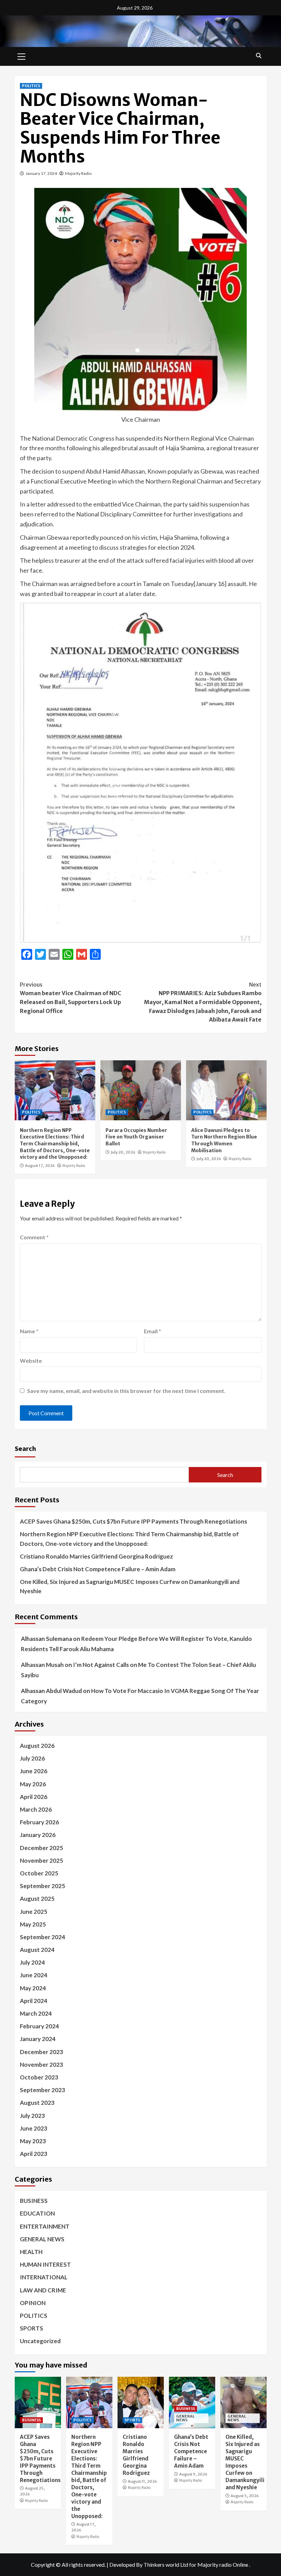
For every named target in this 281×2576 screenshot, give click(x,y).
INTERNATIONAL (44, 2277)
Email (152, 1331)
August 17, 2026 (40, 1166)
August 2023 (37, 2103)
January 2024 (38, 2039)
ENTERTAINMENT (45, 2226)
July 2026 (32, 1758)
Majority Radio (78, 173)
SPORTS (32, 2328)
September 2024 (42, 1937)
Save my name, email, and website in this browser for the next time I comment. (126, 1391)
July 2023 (32, 2116)
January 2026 (38, 1835)
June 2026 (34, 1771)
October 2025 (39, 1873)
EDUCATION (37, 2213)
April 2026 (34, 1797)
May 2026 (33, 1784)
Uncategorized (40, 2341)
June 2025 (34, 1912)
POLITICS (31, 86)
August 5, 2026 (245, 2496)
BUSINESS (34, 2201)
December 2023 (41, 2052)
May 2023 (33, 2141)
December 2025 (41, 1848)
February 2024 (39, 2026)
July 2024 (32, 1962)
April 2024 (34, 2001)
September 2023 (42, 2090)
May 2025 (33, 1924)
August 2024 (37, 1950)
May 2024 (33, 1988)
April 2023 (34, 2154)
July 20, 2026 (123, 1152)
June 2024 (34, 1975)
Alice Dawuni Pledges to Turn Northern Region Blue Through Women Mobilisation (224, 1140)
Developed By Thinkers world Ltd (149, 2565)
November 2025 (41, 1861)
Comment (34, 1237)
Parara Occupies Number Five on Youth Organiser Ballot (136, 1137)
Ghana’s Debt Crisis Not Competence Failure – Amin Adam (98, 1569)
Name (29, 1331)
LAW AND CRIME (43, 2290)
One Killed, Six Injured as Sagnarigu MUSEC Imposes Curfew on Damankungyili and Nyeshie (130, 1586)
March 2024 (36, 2013)
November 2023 (41, 2065)
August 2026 (37, 1746)
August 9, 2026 (193, 2474)
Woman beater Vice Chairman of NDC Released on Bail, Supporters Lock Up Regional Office (71, 998)
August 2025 (37, 1899)
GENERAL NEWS (42, 2239)
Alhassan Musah (42, 1665)
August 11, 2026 (142, 2481)
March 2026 (36, 1809)
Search (25, 1448)
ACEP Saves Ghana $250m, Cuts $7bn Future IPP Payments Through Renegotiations (133, 1521)
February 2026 (39, 1822)
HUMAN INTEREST (45, 2264)
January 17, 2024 (41, 173)
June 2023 (34, 2128)
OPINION (33, 2303)
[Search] (259, 56)
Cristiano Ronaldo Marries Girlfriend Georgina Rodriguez (96, 1556)
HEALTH (31, 2252)
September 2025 (42, 1886)
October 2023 (39, 2077)
